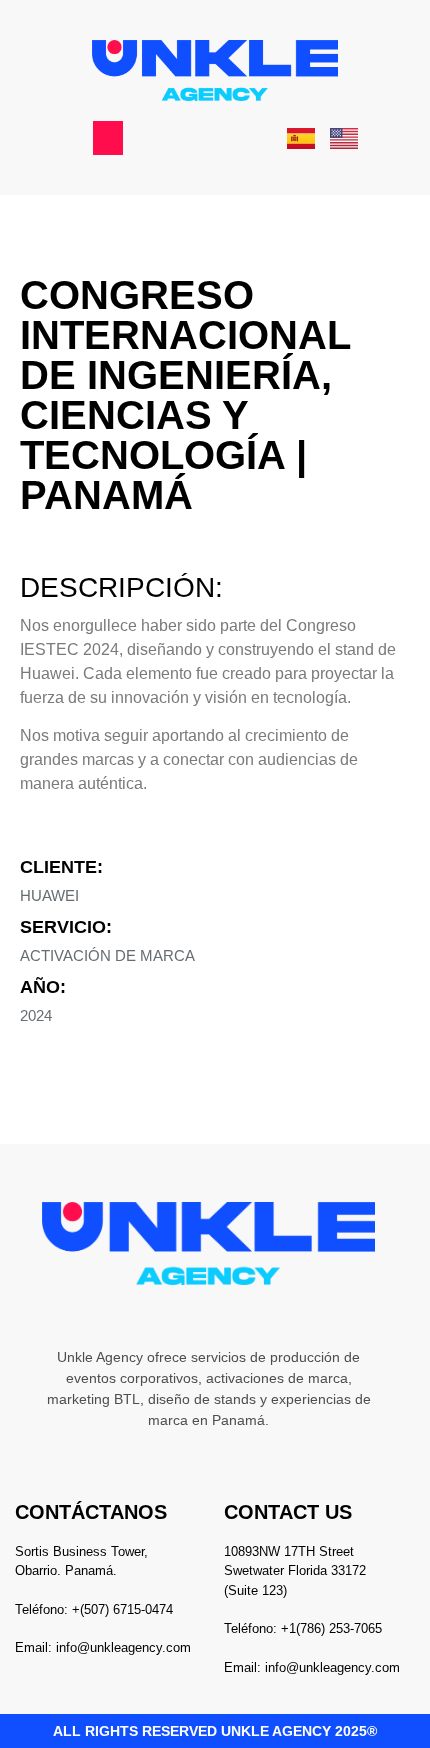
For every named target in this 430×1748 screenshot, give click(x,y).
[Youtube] (272, 1316)
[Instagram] (146, 1316)
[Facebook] (230, 1316)
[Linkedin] (188, 1316)
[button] (108, 138)
